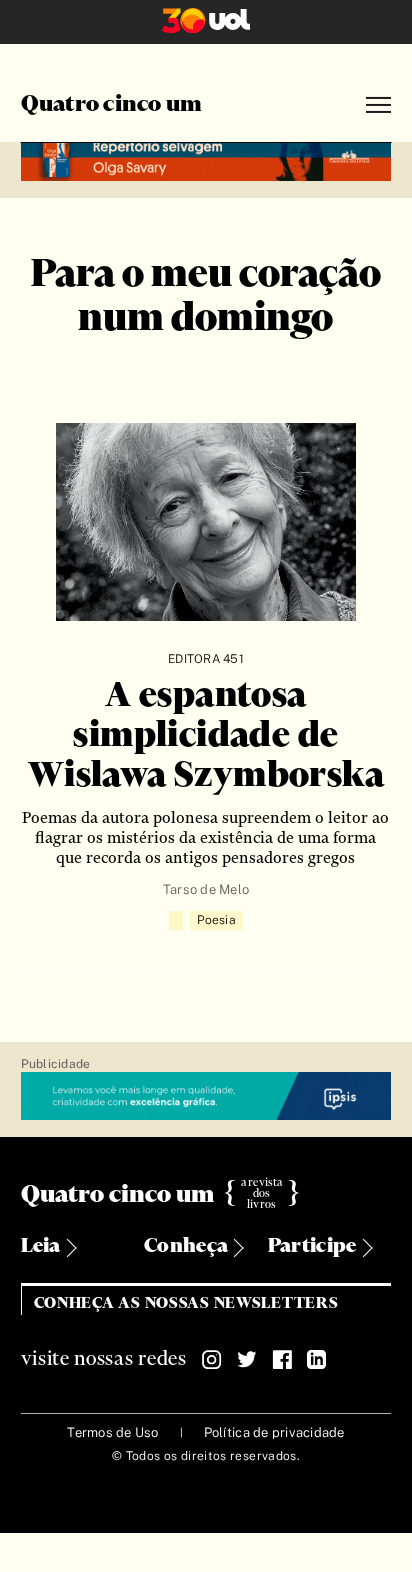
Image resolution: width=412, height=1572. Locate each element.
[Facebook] (282, 1360)
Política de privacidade (274, 1432)
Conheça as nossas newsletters (186, 1303)
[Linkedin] (317, 1360)
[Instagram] (212, 1360)
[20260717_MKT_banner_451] (206, 159)
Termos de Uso (112, 1432)
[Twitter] (247, 1360)
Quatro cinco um (112, 105)
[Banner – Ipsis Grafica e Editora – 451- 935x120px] (206, 1097)
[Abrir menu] (378, 105)
